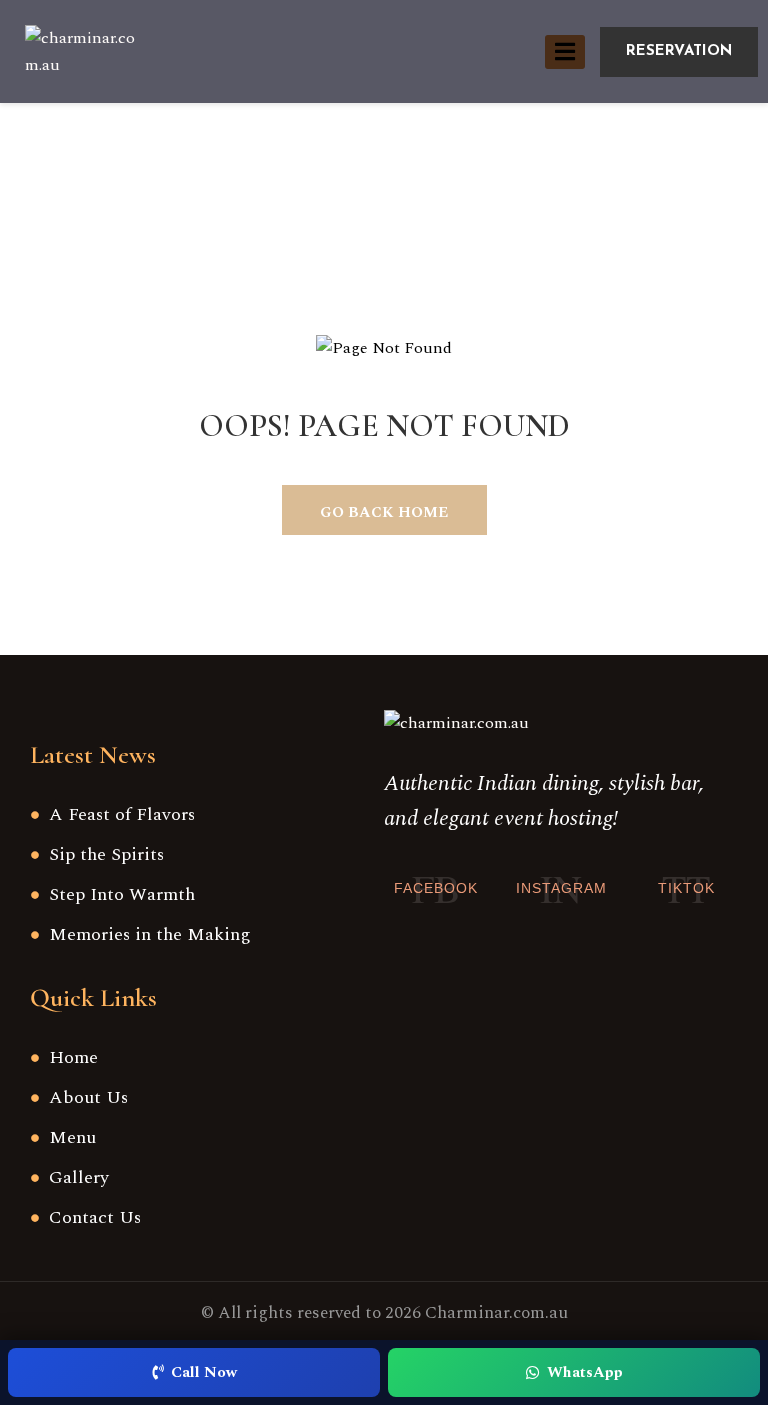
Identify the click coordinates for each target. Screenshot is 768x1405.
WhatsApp (585, 1372)
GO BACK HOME (384, 512)
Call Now (204, 1372)
